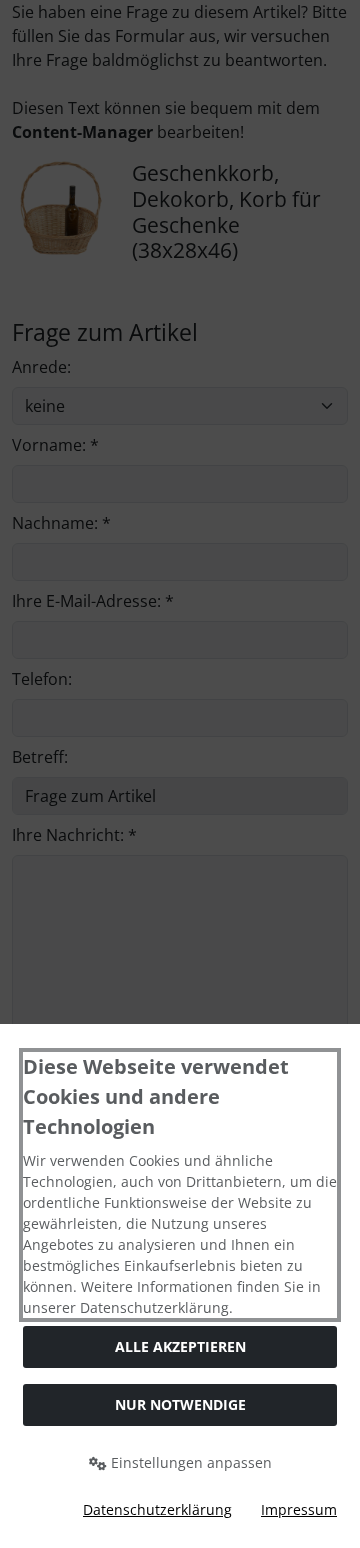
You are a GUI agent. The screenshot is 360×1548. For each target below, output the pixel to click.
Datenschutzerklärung (157, 1509)
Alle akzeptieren (180, 1346)
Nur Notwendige (180, 1404)
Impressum (299, 1509)
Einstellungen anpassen (189, 1462)
